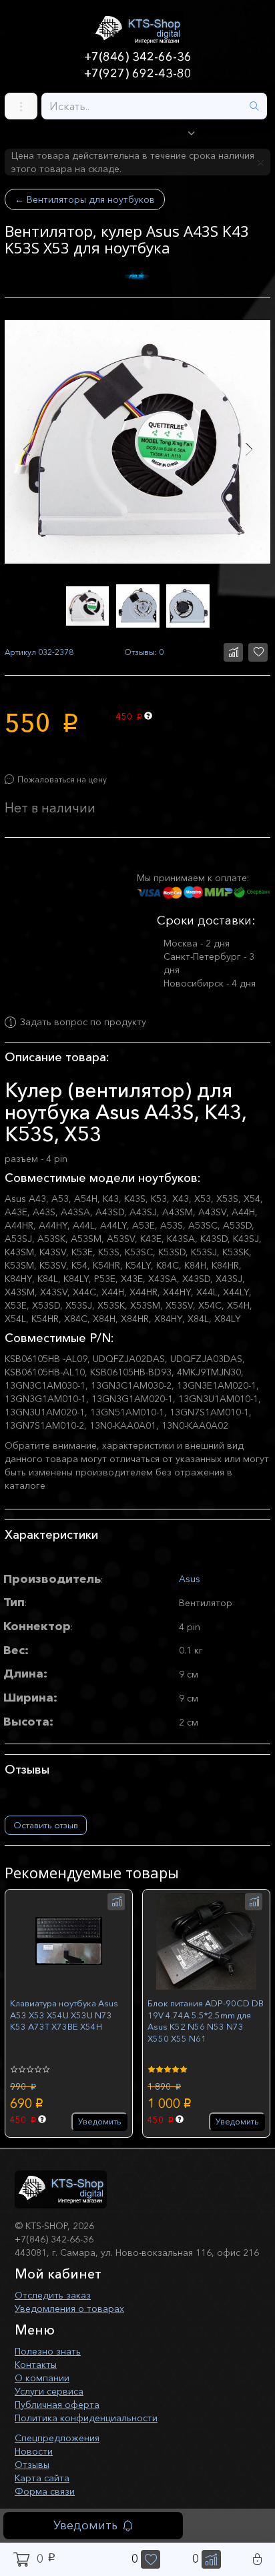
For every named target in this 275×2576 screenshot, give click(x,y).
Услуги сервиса (49, 2391)
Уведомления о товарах (69, 2309)
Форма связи (45, 2491)
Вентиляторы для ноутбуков (85, 199)
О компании (42, 2378)
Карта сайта (42, 2478)
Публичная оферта (57, 2405)
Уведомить (85, 2525)
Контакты (36, 2365)
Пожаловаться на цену (62, 779)
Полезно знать (48, 2351)
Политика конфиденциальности (86, 2418)
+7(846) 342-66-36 (138, 57)
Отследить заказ (53, 2295)
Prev (26, 449)
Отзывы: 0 (144, 652)
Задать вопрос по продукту (83, 1023)
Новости (34, 2451)
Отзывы (32, 2465)
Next (249, 449)
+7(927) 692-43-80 (138, 73)
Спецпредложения (57, 2438)
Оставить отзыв (46, 1825)
